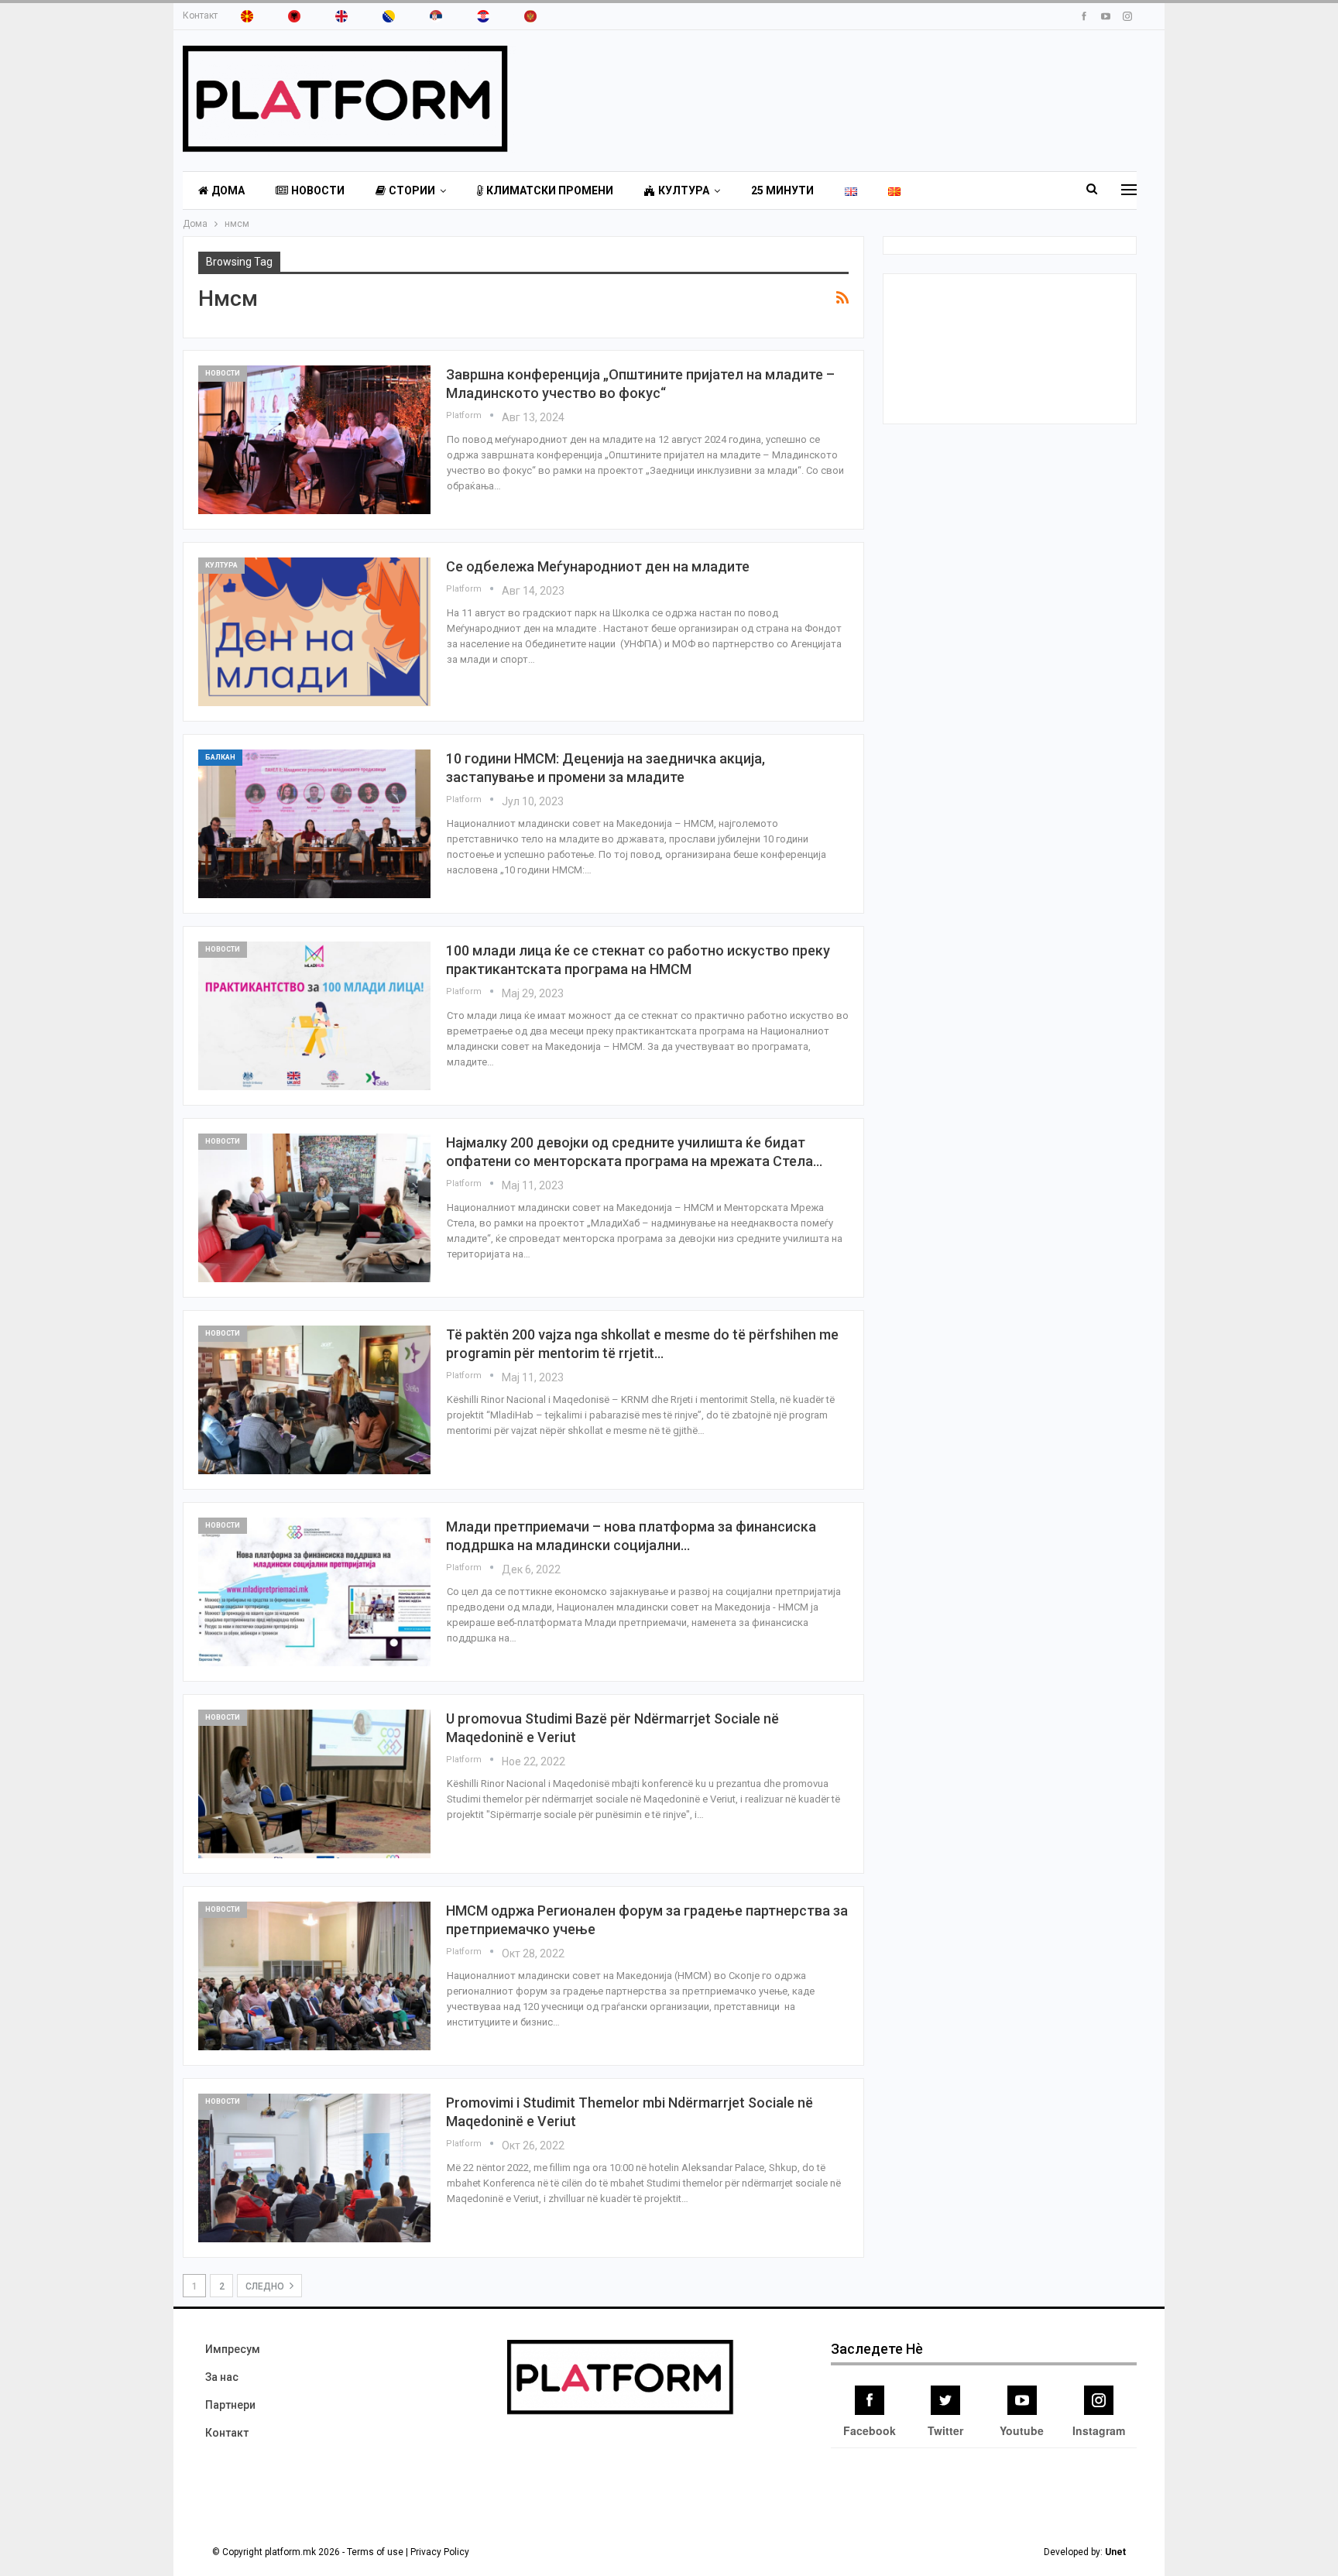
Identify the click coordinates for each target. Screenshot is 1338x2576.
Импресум (233, 2349)
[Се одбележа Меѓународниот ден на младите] (314, 632)
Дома (228, 190)
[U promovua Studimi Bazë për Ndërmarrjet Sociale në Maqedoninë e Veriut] (314, 1784)
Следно (266, 2286)
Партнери (230, 2405)
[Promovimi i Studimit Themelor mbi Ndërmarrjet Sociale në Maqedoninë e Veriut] (314, 2168)
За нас (222, 2377)
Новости (318, 190)
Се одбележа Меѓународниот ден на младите (598, 566)
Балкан (220, 757)
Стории (412, 190)
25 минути (782, 190)
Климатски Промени (550, 190)
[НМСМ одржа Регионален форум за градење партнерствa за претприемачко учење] (314, 1976)
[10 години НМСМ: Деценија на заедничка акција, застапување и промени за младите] (314, 824)
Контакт (200, 15)
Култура (684, 190)
